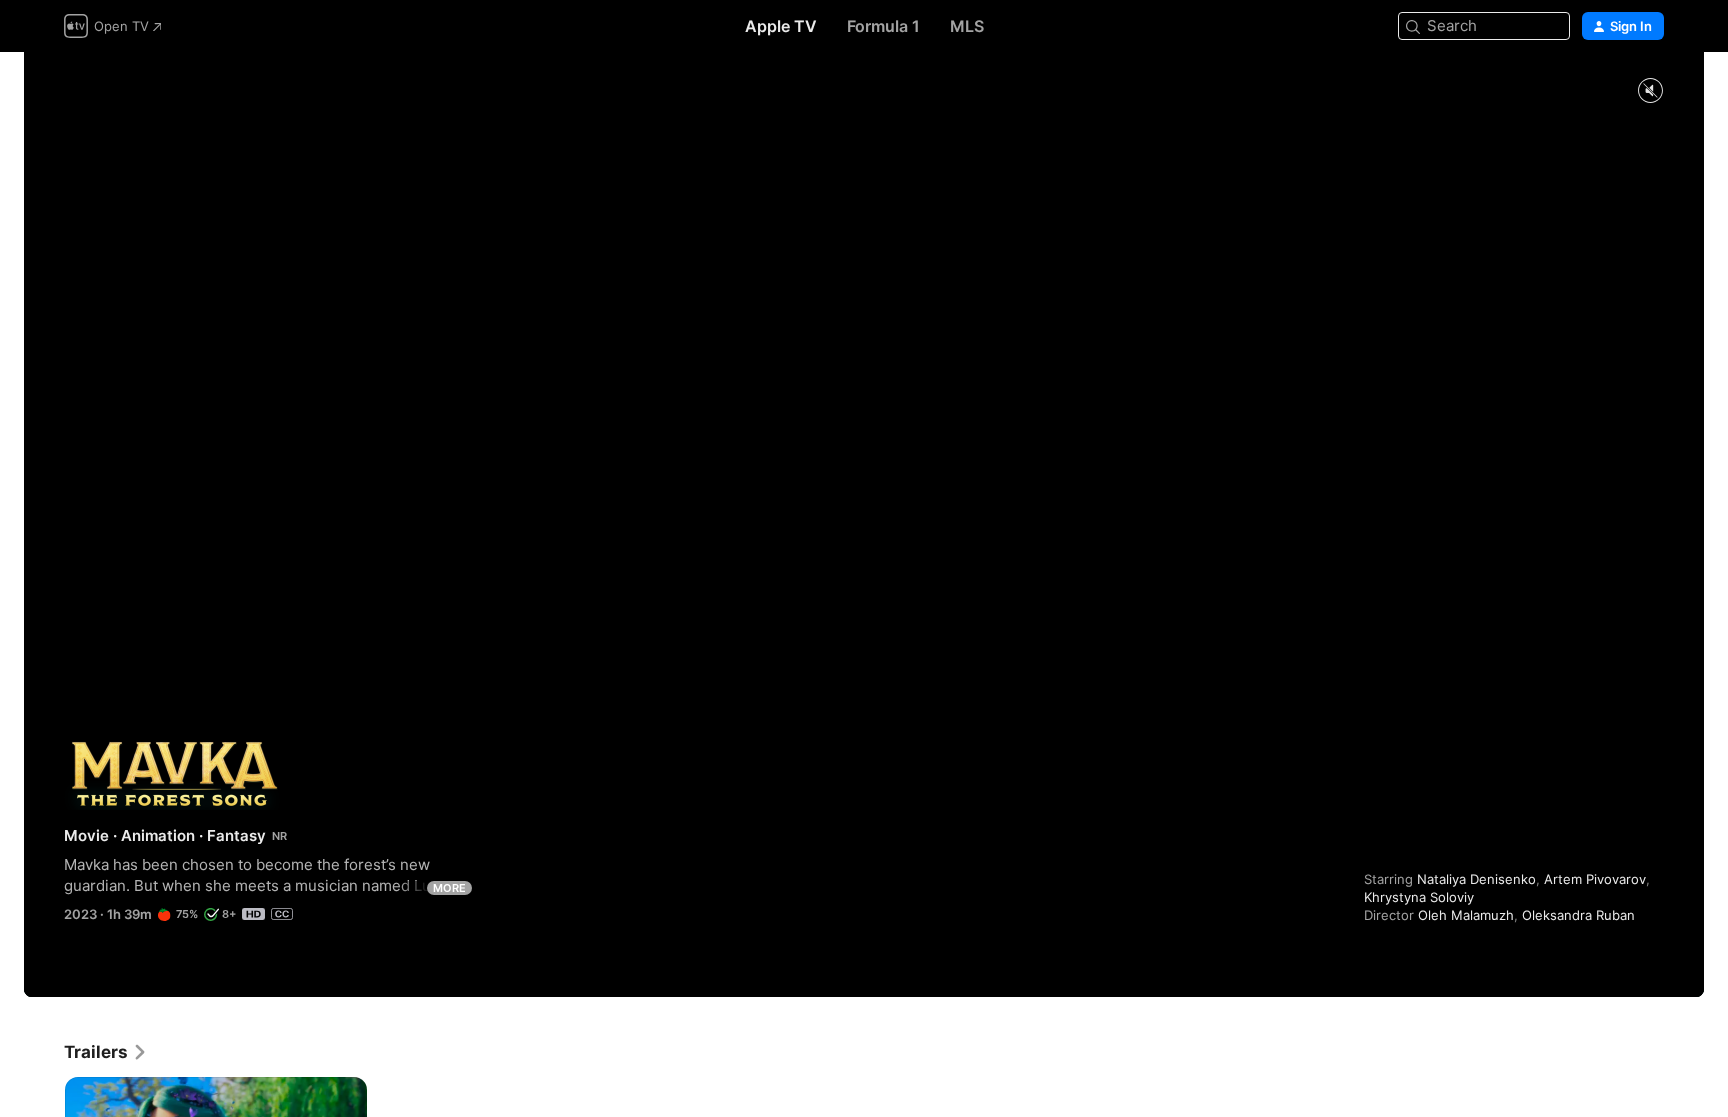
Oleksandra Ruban (1578, 915)
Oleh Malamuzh (1466, 915)
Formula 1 (883, 26)
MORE (449, 888)
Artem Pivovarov (1595, 879)
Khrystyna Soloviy (1419, 897)
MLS (967, 26)
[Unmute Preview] (1650, 91)
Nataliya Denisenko (1476, 879)
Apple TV (781, 26)
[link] (106, 1052)
